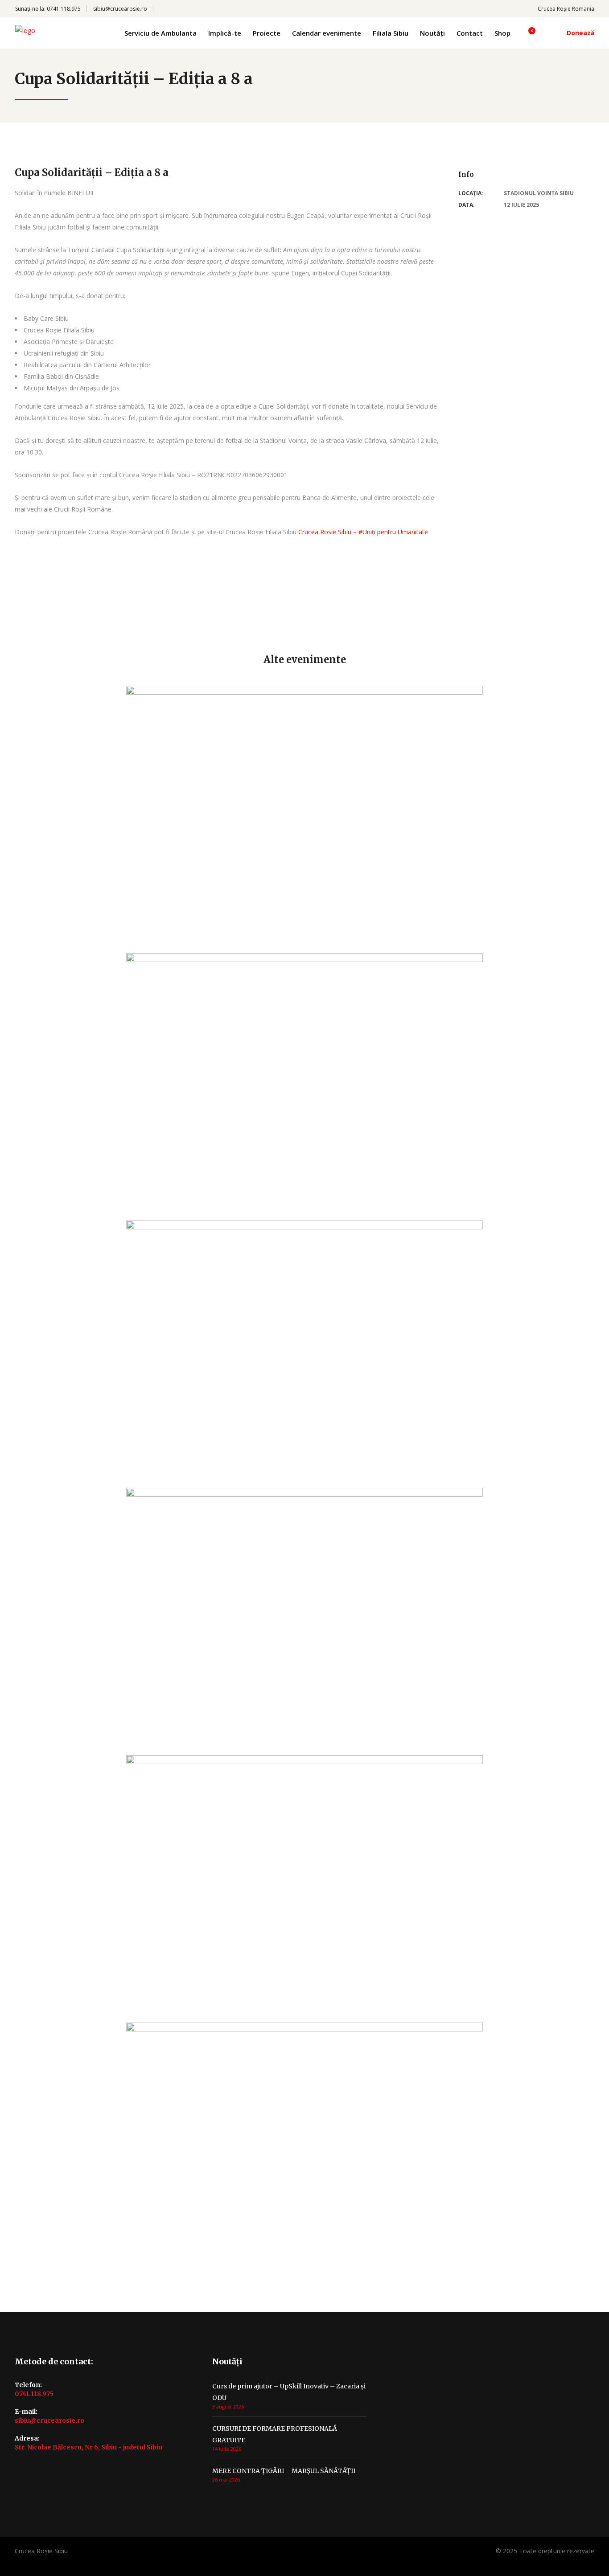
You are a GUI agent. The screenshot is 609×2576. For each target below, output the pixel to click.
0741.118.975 (64, 9)
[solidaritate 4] (22, 618)
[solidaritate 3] (22, 595)
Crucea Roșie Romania (566, 9)
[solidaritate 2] (22, 630)
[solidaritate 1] (22, 607)
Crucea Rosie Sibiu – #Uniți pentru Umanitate (363, 532)
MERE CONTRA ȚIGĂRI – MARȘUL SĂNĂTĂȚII (284, 2471)
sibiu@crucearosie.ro (120, 9)
